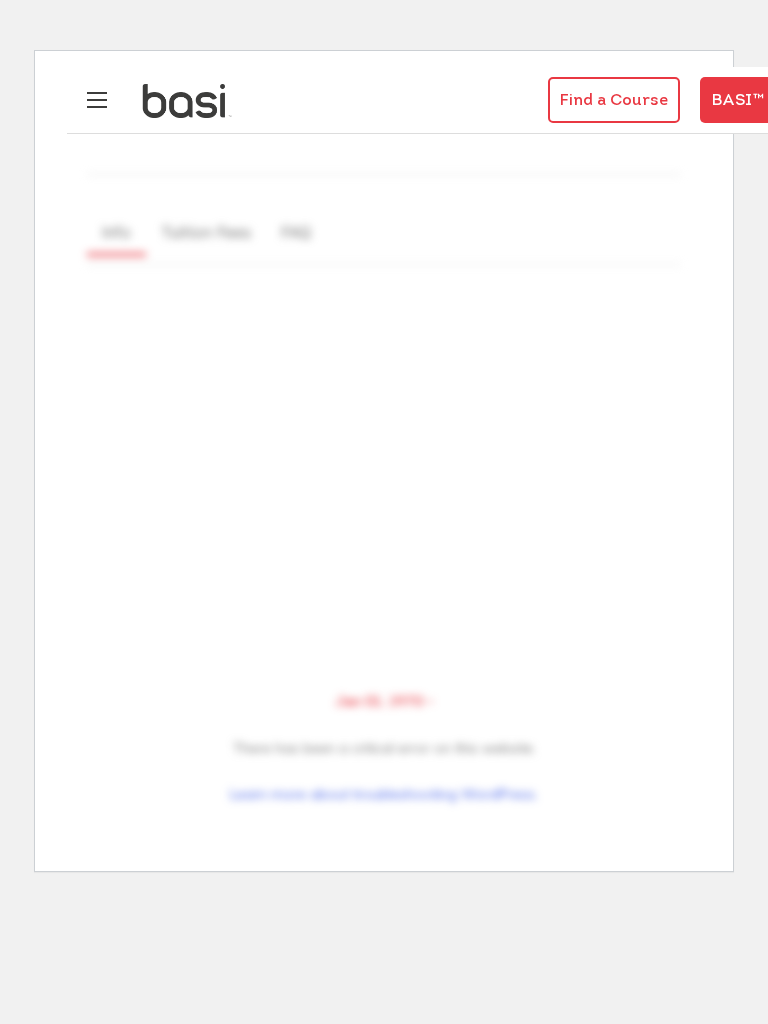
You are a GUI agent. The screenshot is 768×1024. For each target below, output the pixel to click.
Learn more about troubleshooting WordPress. (384, 794)
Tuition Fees (206, 232)
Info (116, 232)
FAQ (296, 232)
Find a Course (614, 101)
